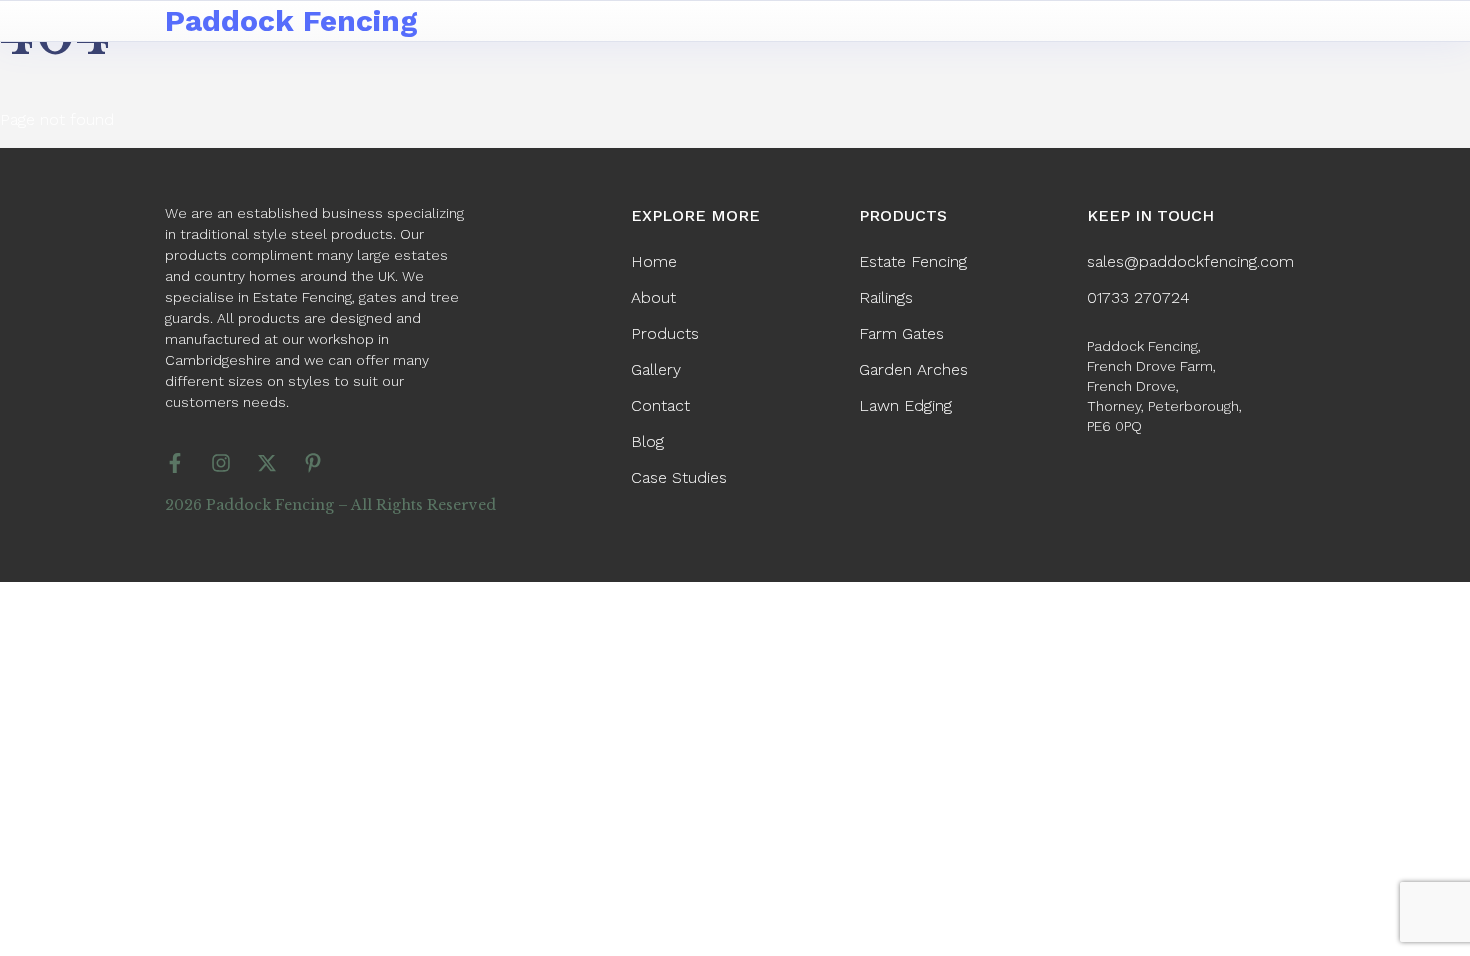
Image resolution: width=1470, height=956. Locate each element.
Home (654, 261)
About (653, 297)
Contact (660, 405)
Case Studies (679, 477)
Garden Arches (913, 369)
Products (665, 333)
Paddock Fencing (291, 20)
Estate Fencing (913, 261)
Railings (886, 297)
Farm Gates (901, 333)
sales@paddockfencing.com (1190, 261)
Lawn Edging (905, 405)
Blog (647, 441)
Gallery (656, 369)
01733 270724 (1138, 297)
